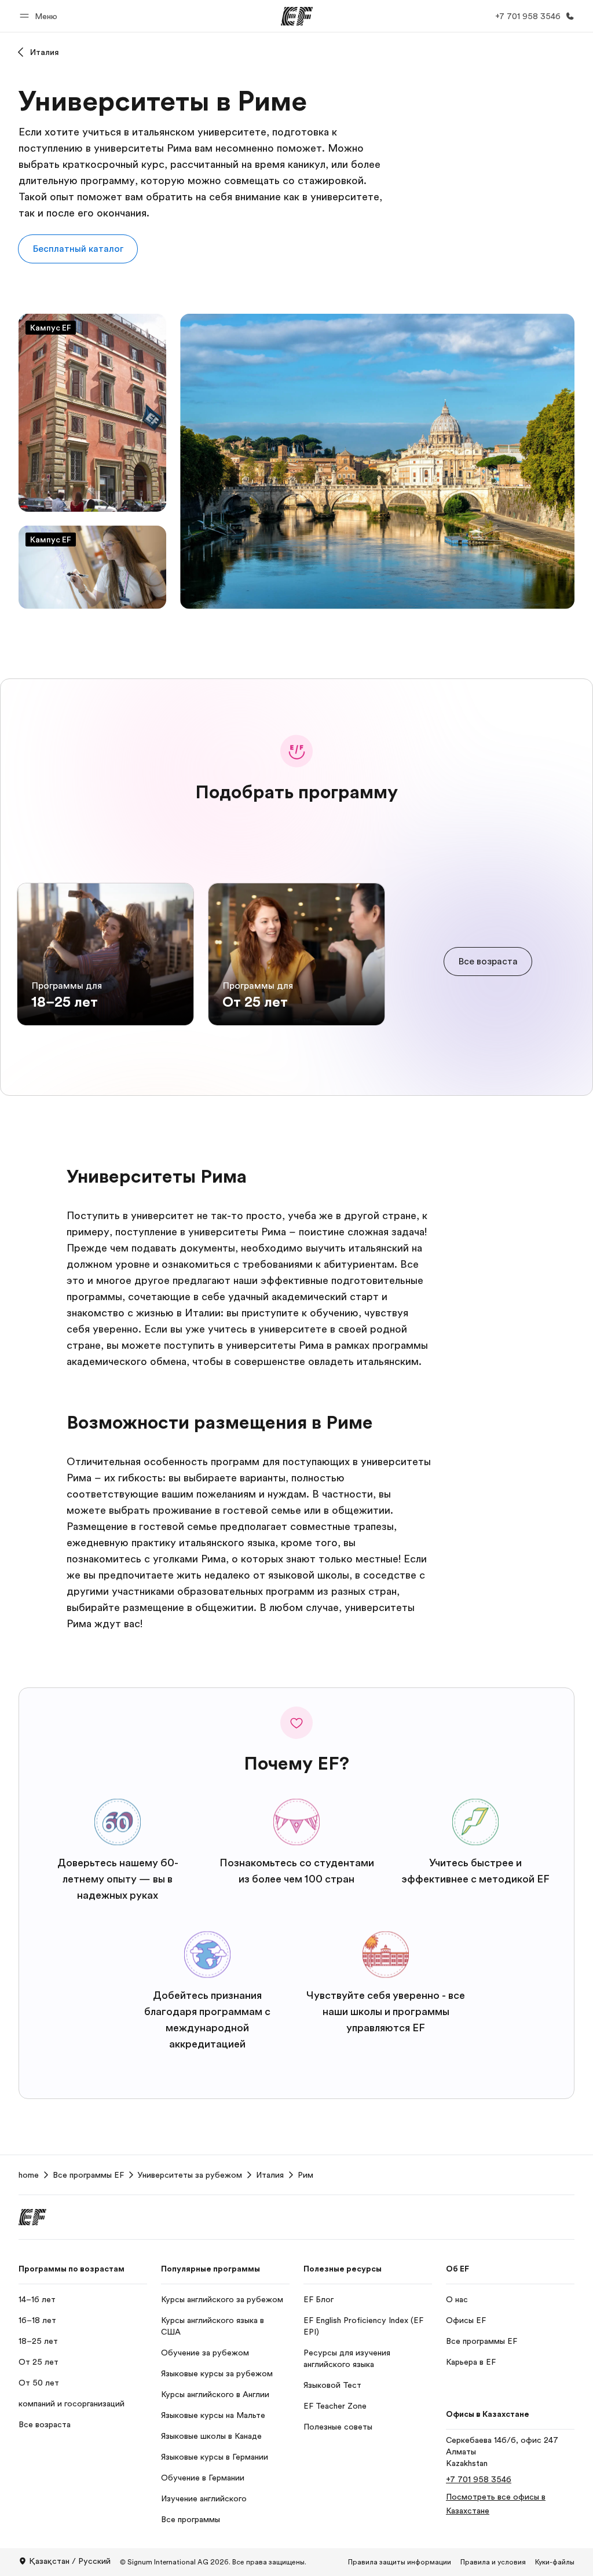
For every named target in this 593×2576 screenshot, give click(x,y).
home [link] (29, 2175)
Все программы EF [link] (88, 2175)
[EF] (297, 16)
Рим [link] (305, 2175)
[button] (40, 16)
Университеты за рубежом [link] (190, 2175)
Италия (45, 52)
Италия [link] (270, 2175)
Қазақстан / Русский (70, 2561)
